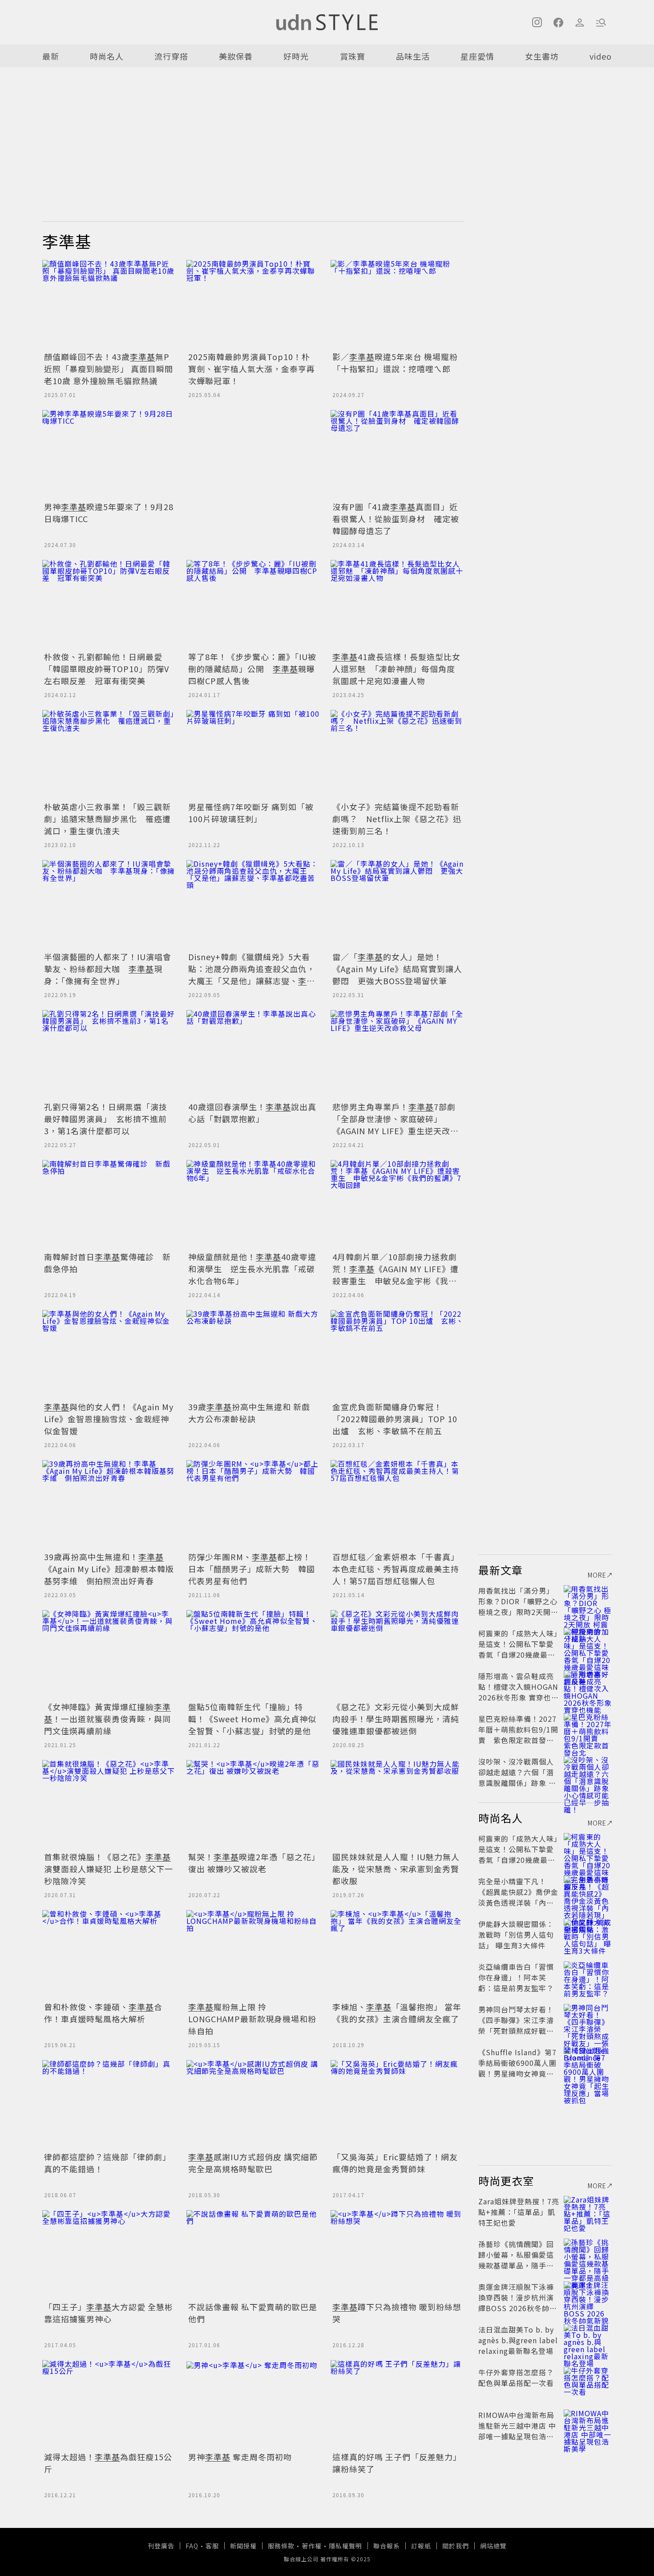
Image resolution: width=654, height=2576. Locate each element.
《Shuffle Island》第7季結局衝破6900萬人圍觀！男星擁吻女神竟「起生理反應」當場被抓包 (517, 2073)
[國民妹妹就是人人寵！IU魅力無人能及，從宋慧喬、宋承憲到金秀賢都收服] (397, 1805)
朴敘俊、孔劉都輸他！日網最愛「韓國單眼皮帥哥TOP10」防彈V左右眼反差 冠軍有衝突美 (107, 669)
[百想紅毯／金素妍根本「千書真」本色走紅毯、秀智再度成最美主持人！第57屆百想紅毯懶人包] (397, 1505)
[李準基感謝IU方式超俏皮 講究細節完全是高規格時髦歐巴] (253, 2105)
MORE (597, 1575)
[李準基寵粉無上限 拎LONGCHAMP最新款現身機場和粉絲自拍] (253, 1955)
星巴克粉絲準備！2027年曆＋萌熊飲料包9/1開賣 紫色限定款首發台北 (518, 1735)
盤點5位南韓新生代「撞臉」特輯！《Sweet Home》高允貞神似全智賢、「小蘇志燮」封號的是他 (252, 1719)
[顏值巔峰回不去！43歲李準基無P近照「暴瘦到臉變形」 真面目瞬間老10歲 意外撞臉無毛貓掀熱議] (109, 304)
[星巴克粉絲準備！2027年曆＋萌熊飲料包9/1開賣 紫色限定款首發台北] (588, 1729)
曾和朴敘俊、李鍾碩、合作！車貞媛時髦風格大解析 (103, 2013)
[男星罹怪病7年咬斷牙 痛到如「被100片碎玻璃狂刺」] (253, 755)
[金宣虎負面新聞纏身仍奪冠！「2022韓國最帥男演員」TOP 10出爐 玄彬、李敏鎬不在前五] (397, 1355)
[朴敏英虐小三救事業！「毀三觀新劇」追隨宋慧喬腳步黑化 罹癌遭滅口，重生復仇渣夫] (109, 755)
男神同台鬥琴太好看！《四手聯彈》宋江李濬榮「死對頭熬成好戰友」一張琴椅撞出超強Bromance (518, 2031)
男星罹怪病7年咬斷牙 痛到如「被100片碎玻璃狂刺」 (251, 813)
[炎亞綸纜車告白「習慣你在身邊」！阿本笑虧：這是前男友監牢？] (588, 1977)
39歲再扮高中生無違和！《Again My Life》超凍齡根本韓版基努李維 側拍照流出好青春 (109, 1569)
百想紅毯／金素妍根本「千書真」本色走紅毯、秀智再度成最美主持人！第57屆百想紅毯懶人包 (396, 1569)
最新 (51, 56)
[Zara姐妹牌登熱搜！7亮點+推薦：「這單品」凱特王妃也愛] (588, 2212)
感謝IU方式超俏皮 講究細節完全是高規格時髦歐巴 (253, 2163)
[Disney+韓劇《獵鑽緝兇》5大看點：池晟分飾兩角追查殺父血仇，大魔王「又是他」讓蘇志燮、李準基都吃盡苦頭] (253, 905)
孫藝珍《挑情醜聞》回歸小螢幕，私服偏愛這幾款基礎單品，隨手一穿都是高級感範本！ (516, 2260)
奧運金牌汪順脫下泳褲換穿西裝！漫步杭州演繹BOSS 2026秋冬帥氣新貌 (518, 2303)
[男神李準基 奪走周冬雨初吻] (253, 2405)
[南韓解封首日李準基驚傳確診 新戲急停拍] (109, 1205)
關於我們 (456, 2546)
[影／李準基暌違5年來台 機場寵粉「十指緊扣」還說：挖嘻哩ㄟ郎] (397, 304)
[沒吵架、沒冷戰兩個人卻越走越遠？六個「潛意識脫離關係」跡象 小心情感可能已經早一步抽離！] (588, 1772)
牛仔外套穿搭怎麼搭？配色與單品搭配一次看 (516, 2377)
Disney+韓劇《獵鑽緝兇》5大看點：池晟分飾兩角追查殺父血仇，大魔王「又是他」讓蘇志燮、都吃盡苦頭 (252, 975)
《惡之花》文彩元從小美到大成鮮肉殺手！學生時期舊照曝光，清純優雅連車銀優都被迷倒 (396, 1719)
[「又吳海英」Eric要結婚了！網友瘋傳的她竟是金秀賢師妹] (397, 2105)
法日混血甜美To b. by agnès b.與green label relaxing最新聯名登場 (518, 2340)
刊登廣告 (161, 2546)
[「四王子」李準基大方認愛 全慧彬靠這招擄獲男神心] (109, 2255)
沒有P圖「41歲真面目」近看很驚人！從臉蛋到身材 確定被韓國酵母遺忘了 (396, 519)
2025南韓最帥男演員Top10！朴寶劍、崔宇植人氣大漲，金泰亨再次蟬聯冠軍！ (252, 369)
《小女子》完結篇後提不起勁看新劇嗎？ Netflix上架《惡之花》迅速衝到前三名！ (397, 819)
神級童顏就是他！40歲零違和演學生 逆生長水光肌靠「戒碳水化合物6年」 (252, 1269)
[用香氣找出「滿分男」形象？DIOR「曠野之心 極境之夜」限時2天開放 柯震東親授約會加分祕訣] (588, 1601)
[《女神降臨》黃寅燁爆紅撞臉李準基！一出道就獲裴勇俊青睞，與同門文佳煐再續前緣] (109, 1655)
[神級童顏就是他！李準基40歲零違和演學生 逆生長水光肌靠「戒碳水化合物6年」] (253, 1205)
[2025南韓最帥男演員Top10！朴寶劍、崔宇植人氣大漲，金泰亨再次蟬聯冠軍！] (253, 304)
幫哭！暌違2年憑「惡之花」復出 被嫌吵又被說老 (252, 1863)
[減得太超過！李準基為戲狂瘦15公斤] (109, 2405)
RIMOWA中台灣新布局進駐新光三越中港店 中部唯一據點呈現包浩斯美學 (517, 2431)
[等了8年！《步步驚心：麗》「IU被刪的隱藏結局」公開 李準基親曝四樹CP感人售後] (253, 604)
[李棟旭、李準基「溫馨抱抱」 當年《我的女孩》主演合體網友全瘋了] (397, 1955)
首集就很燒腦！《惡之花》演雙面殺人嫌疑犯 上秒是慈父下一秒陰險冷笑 (109, 1869)
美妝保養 (236, 56)
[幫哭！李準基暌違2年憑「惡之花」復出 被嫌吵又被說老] (253, 1805)
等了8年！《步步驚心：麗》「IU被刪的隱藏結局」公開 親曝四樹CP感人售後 (252, 669)
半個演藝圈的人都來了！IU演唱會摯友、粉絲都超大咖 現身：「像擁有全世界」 (108, 969)
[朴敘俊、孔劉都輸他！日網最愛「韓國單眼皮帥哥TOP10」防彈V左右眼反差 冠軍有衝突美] (109, 604)
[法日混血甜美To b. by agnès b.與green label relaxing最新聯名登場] (588, 2340)
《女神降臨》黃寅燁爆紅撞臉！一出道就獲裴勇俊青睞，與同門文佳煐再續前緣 (107, 1719)
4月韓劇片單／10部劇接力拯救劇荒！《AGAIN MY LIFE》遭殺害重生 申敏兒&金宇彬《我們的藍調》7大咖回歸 (396, 1275)
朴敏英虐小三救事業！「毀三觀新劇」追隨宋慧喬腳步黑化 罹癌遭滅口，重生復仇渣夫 (107, 819)
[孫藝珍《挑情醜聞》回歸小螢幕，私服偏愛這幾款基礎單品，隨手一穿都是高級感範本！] (588, 2255)
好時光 (296, 56)
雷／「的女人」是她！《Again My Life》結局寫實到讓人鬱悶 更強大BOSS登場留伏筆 (397, 969)
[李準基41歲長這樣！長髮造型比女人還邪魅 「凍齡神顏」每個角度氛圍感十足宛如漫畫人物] (397, 604)
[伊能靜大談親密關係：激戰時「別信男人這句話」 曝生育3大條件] (588, 1935)
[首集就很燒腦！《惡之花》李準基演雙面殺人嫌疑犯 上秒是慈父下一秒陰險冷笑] (109, 1805)
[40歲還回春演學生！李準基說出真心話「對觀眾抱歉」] (253, 1055)
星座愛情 (477, 56)
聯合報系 (387, 2546)
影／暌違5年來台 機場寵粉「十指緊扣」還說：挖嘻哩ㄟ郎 (395, 363)
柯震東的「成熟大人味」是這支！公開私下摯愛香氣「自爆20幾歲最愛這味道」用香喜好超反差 (518, 1655)
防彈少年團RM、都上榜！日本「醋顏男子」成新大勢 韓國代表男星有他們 (252, 1569)
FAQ (192, 2546)
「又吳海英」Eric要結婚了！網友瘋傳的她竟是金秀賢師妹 (395, 2163)
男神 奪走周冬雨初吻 (240, 2457)
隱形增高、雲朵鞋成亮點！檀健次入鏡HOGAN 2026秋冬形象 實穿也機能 (519, 1692)
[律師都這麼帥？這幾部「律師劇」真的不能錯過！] (109, 2105)
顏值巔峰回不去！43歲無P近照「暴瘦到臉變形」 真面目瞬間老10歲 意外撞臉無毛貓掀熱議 (109, 369)
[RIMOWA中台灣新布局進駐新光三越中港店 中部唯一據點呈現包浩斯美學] (588, 2426)
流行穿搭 (171, 56)
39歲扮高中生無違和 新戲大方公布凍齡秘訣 (249, 1413)
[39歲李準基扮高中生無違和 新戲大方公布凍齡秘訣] (253, 1355)
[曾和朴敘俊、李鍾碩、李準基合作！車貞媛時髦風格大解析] (109, 1955)
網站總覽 (493, 2546)
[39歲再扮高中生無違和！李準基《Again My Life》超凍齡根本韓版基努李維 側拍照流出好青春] (109, 1505)
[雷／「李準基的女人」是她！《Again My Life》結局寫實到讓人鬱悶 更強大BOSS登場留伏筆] (397, 905)
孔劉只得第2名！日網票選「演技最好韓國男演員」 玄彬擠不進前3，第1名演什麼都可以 (106, 1119)
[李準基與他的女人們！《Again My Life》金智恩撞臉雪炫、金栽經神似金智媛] (109, 1355)
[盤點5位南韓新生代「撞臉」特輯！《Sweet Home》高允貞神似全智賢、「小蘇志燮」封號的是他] (253, 1655)
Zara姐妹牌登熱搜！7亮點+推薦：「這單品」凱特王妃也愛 (519, 2212)
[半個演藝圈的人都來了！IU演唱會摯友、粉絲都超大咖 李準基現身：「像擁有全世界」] (109, 905)
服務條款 (281, 2546)
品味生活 (413, 56)
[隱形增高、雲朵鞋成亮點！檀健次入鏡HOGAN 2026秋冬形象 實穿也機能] (588, 1687)
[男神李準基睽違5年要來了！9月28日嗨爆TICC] (109, 454)
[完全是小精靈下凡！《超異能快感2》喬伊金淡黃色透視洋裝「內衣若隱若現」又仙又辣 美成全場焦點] (588, 1892)
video (601, 56)
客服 (212, 2546)
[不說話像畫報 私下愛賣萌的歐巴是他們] (253, 2255)
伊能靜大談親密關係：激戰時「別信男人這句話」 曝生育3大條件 (516, 1935)
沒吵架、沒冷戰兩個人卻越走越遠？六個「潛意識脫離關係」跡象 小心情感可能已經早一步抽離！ (517, 1783)
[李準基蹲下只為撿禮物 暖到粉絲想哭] (397, 2255)
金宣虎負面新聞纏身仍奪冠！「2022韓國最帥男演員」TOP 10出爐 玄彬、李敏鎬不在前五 (395, 1419)
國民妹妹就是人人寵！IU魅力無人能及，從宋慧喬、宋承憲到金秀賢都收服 (396, 1869)
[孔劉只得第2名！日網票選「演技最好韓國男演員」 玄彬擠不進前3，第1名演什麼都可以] (109, 1055)
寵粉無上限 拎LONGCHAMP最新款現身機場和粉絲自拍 (252, 2019)
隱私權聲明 (345, 2546)
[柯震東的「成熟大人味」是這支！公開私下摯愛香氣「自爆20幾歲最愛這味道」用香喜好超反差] (588, 1644)
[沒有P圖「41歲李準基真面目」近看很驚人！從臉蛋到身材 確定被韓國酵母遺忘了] (397, 454)
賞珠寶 (353, 56)
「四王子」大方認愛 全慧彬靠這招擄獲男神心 (109, 2313)
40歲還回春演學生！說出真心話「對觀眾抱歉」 (252, 1113)
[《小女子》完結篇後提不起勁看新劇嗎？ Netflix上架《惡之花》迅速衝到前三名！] (397, 755)
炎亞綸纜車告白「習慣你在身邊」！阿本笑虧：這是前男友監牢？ (516, 1977)
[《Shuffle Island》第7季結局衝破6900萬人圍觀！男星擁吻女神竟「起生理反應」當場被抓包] (588, 2063)
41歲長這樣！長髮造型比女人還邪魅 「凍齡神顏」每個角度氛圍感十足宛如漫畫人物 (396, 669)
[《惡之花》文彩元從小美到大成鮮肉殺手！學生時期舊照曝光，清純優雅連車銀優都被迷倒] (397, 1655)
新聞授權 (243, 2546)
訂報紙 (421, 2546)
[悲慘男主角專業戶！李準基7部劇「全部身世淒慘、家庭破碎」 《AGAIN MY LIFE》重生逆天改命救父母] (397, 1055)
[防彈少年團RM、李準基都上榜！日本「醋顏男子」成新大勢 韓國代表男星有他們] (253, 1505)
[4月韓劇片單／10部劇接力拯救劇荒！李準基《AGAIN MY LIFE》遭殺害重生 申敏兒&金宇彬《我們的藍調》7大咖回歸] (397, 1205)
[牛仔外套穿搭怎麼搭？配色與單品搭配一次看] (588, 2383)
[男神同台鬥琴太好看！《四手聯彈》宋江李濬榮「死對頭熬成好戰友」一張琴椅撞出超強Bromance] (588, 2020)
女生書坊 (542, 56)
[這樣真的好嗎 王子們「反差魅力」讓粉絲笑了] (397, 2405)
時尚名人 (107, 56)
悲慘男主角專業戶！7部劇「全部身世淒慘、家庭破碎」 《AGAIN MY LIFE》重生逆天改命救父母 (396, 1125)
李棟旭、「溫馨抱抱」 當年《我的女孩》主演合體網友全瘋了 (397, 2013)
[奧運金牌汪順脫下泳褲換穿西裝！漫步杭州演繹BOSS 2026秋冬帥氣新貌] (588, 2297)
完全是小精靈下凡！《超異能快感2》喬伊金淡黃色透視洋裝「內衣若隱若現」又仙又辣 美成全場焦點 (518, 1903)
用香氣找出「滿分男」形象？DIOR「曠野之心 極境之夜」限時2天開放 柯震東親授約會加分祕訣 (518, 1612)
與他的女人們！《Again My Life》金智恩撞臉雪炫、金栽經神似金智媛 (109, 1419)
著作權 (312, 2546)
